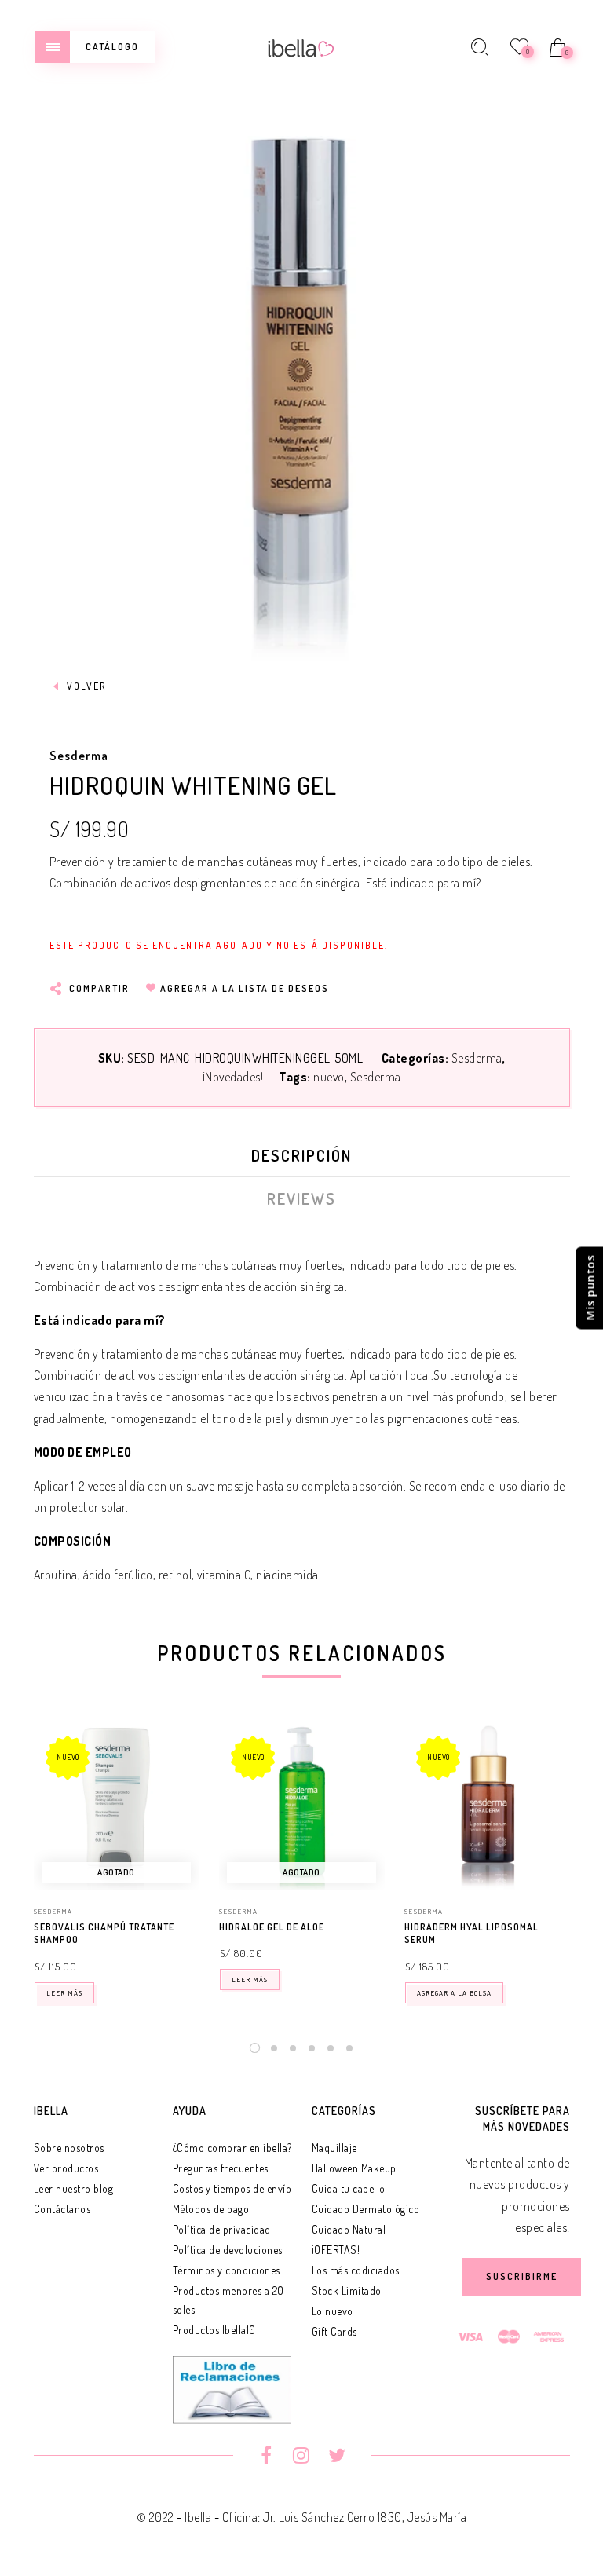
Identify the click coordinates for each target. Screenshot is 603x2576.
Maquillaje (334, 2148)
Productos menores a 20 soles (228, 2300)
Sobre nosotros (69, 2148)
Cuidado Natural (349, 2229)
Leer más (64, 1993)
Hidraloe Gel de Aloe (272, 1927)
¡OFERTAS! (336, 2250)
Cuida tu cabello (349, 2188)
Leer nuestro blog (74, 2188)
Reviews (301, 1198)
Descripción (301, 1155)
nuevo (329, 1077)
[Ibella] (301, 46)
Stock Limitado (347, 2291)
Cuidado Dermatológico (366, 2209)
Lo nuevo (333, 2311)
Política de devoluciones (228, 2250)
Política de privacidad (222, 2229)
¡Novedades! (233, 1077)
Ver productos (66, 2168)
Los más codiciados (356, 2270)
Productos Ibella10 (214, 2330)
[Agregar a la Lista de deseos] (192, 1928)
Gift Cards (334, 2331)
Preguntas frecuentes (221, 2168)
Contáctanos (62, 2209)
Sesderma (79, 756)
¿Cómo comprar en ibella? (232, 2148)
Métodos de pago (211, 2209)
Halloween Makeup (354, 2168)
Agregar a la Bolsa (454, 1993)
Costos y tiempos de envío (232, 2188)
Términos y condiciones (227, 2270)
